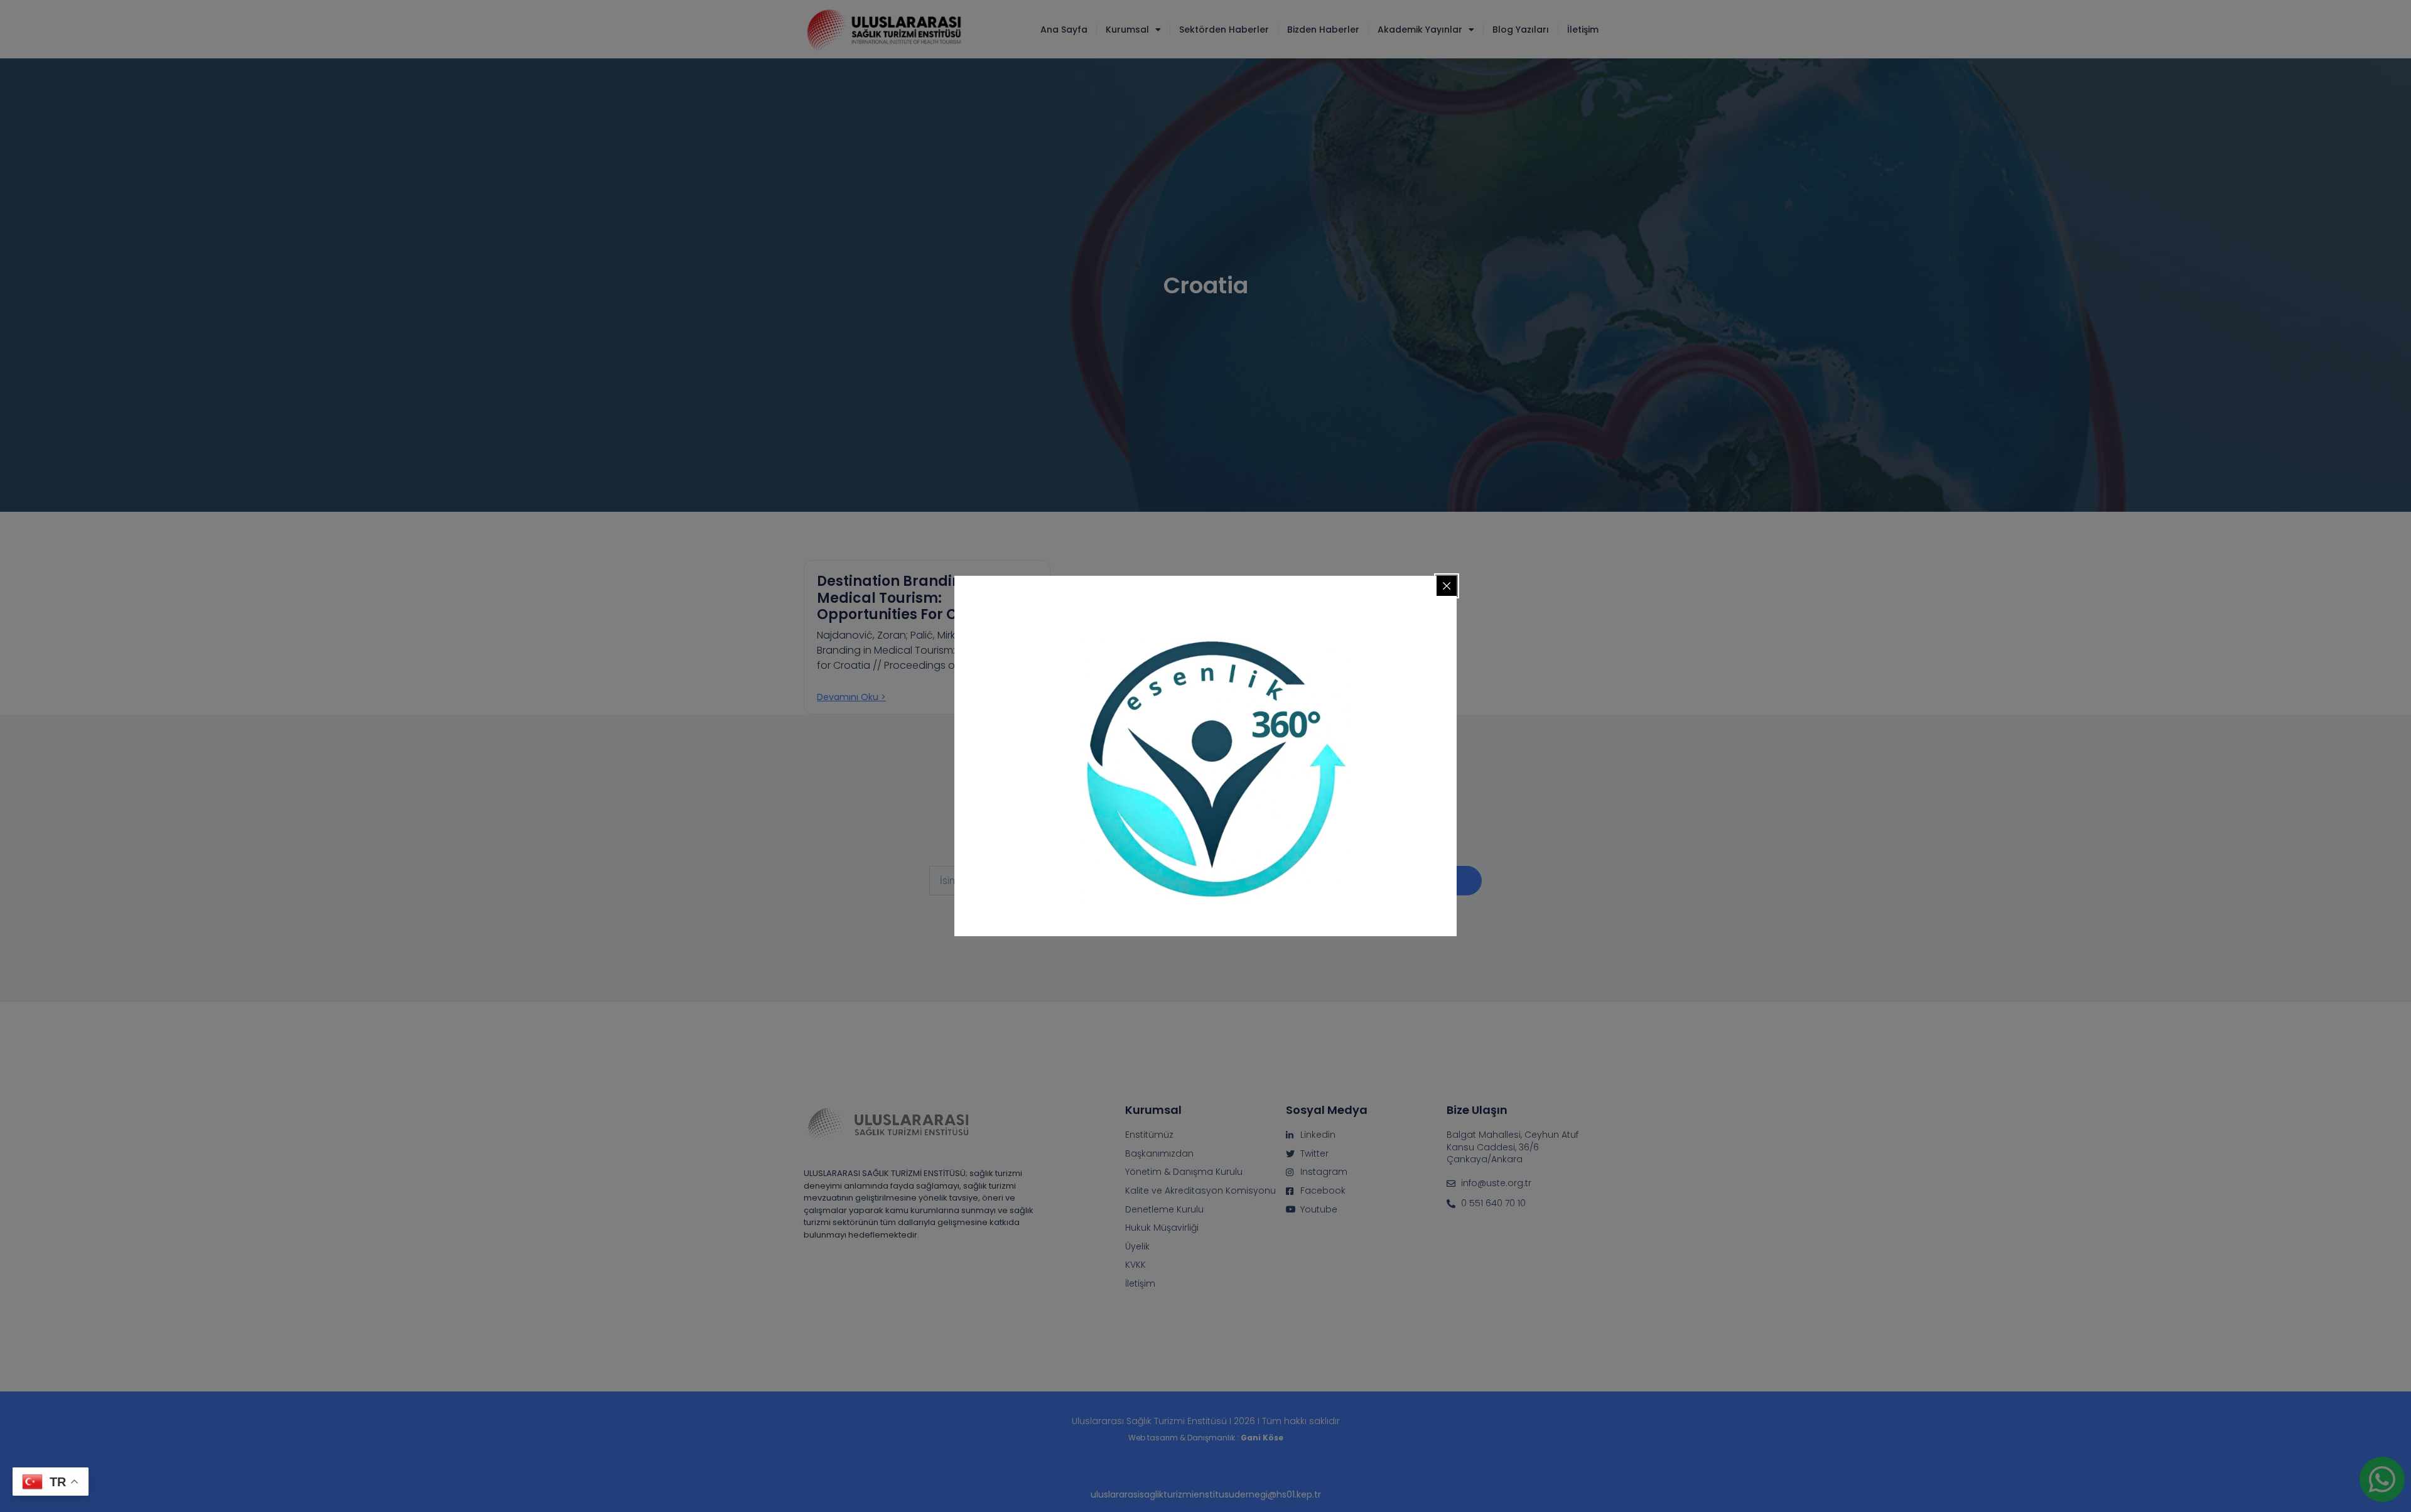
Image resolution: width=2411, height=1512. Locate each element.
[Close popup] (1447, 586)
